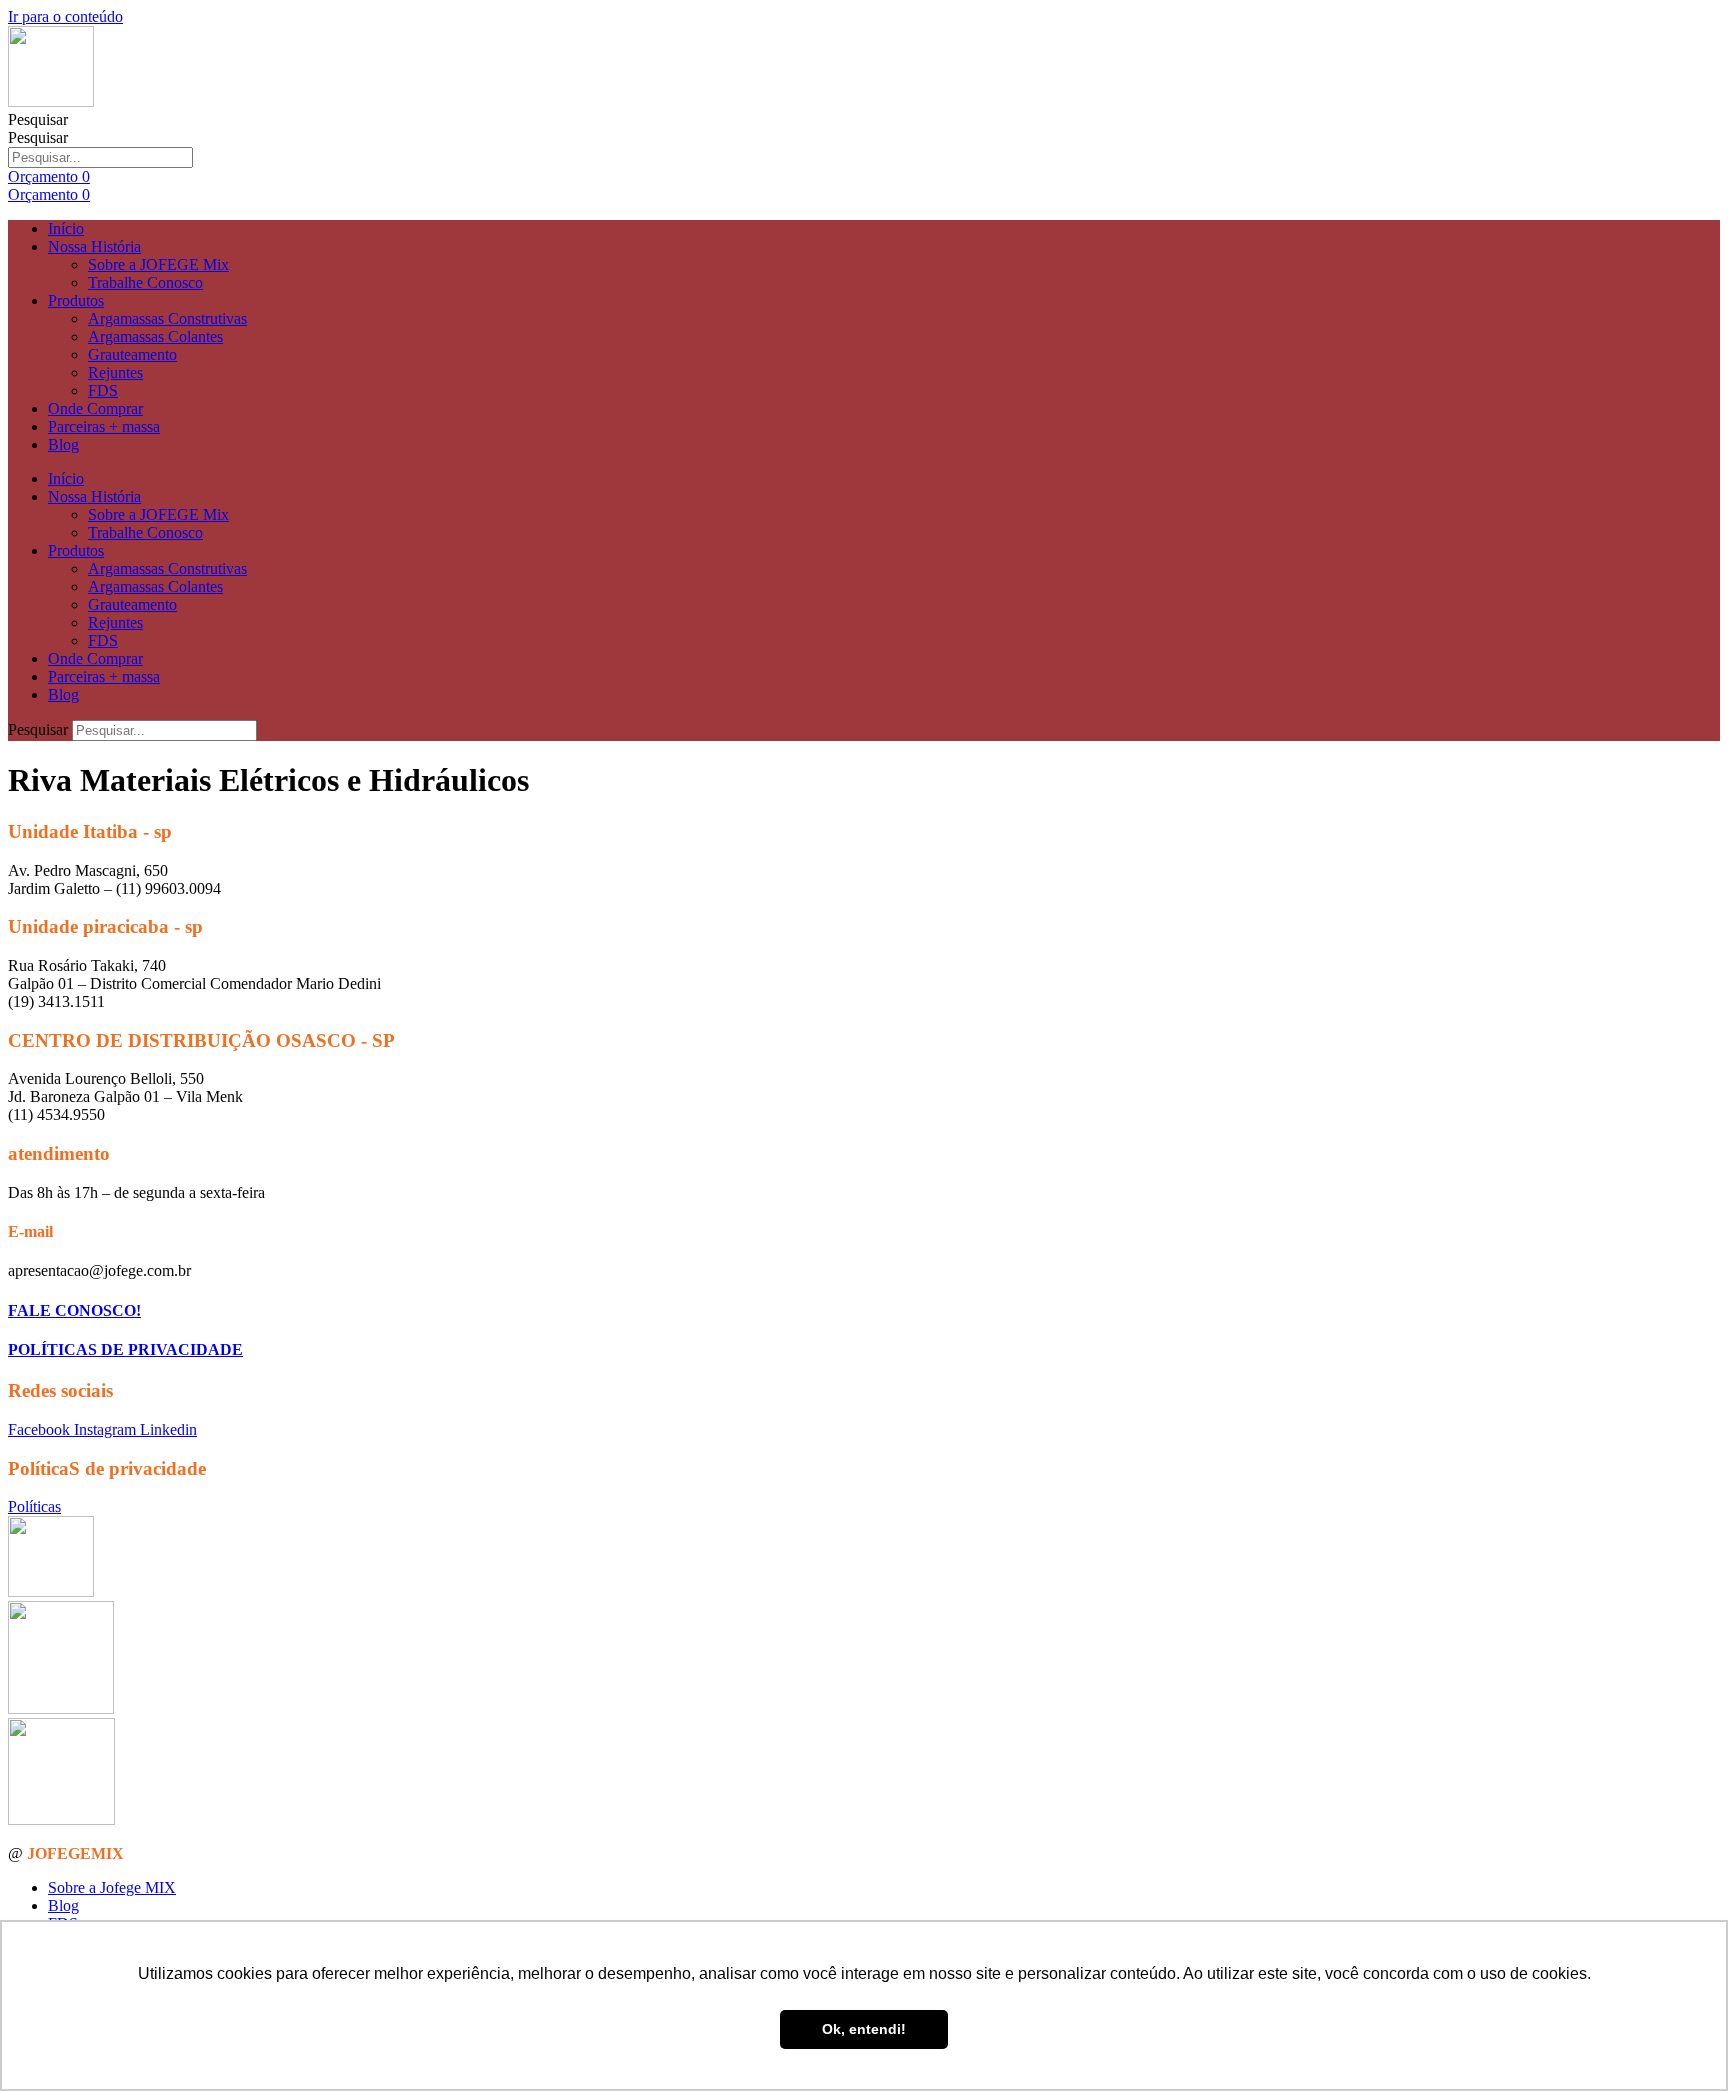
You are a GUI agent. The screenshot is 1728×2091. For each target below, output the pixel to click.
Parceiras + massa (104, 426)
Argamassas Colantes (155, 336)
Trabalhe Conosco (145, 282)
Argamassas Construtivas (167, 318)
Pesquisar (38, 119)
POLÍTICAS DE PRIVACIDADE (125, 1349)
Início (66, 228)
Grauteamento (132, 354)
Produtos (76, 300)
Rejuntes (115, 372)
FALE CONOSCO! (74, 1310)
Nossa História (94, 246)
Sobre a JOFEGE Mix (158, 264)
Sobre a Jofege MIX (112, 1887)
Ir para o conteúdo (65, 16)
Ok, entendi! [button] (864, 2029)
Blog (63, 444)
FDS (103, 390)
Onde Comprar (95, 408)
